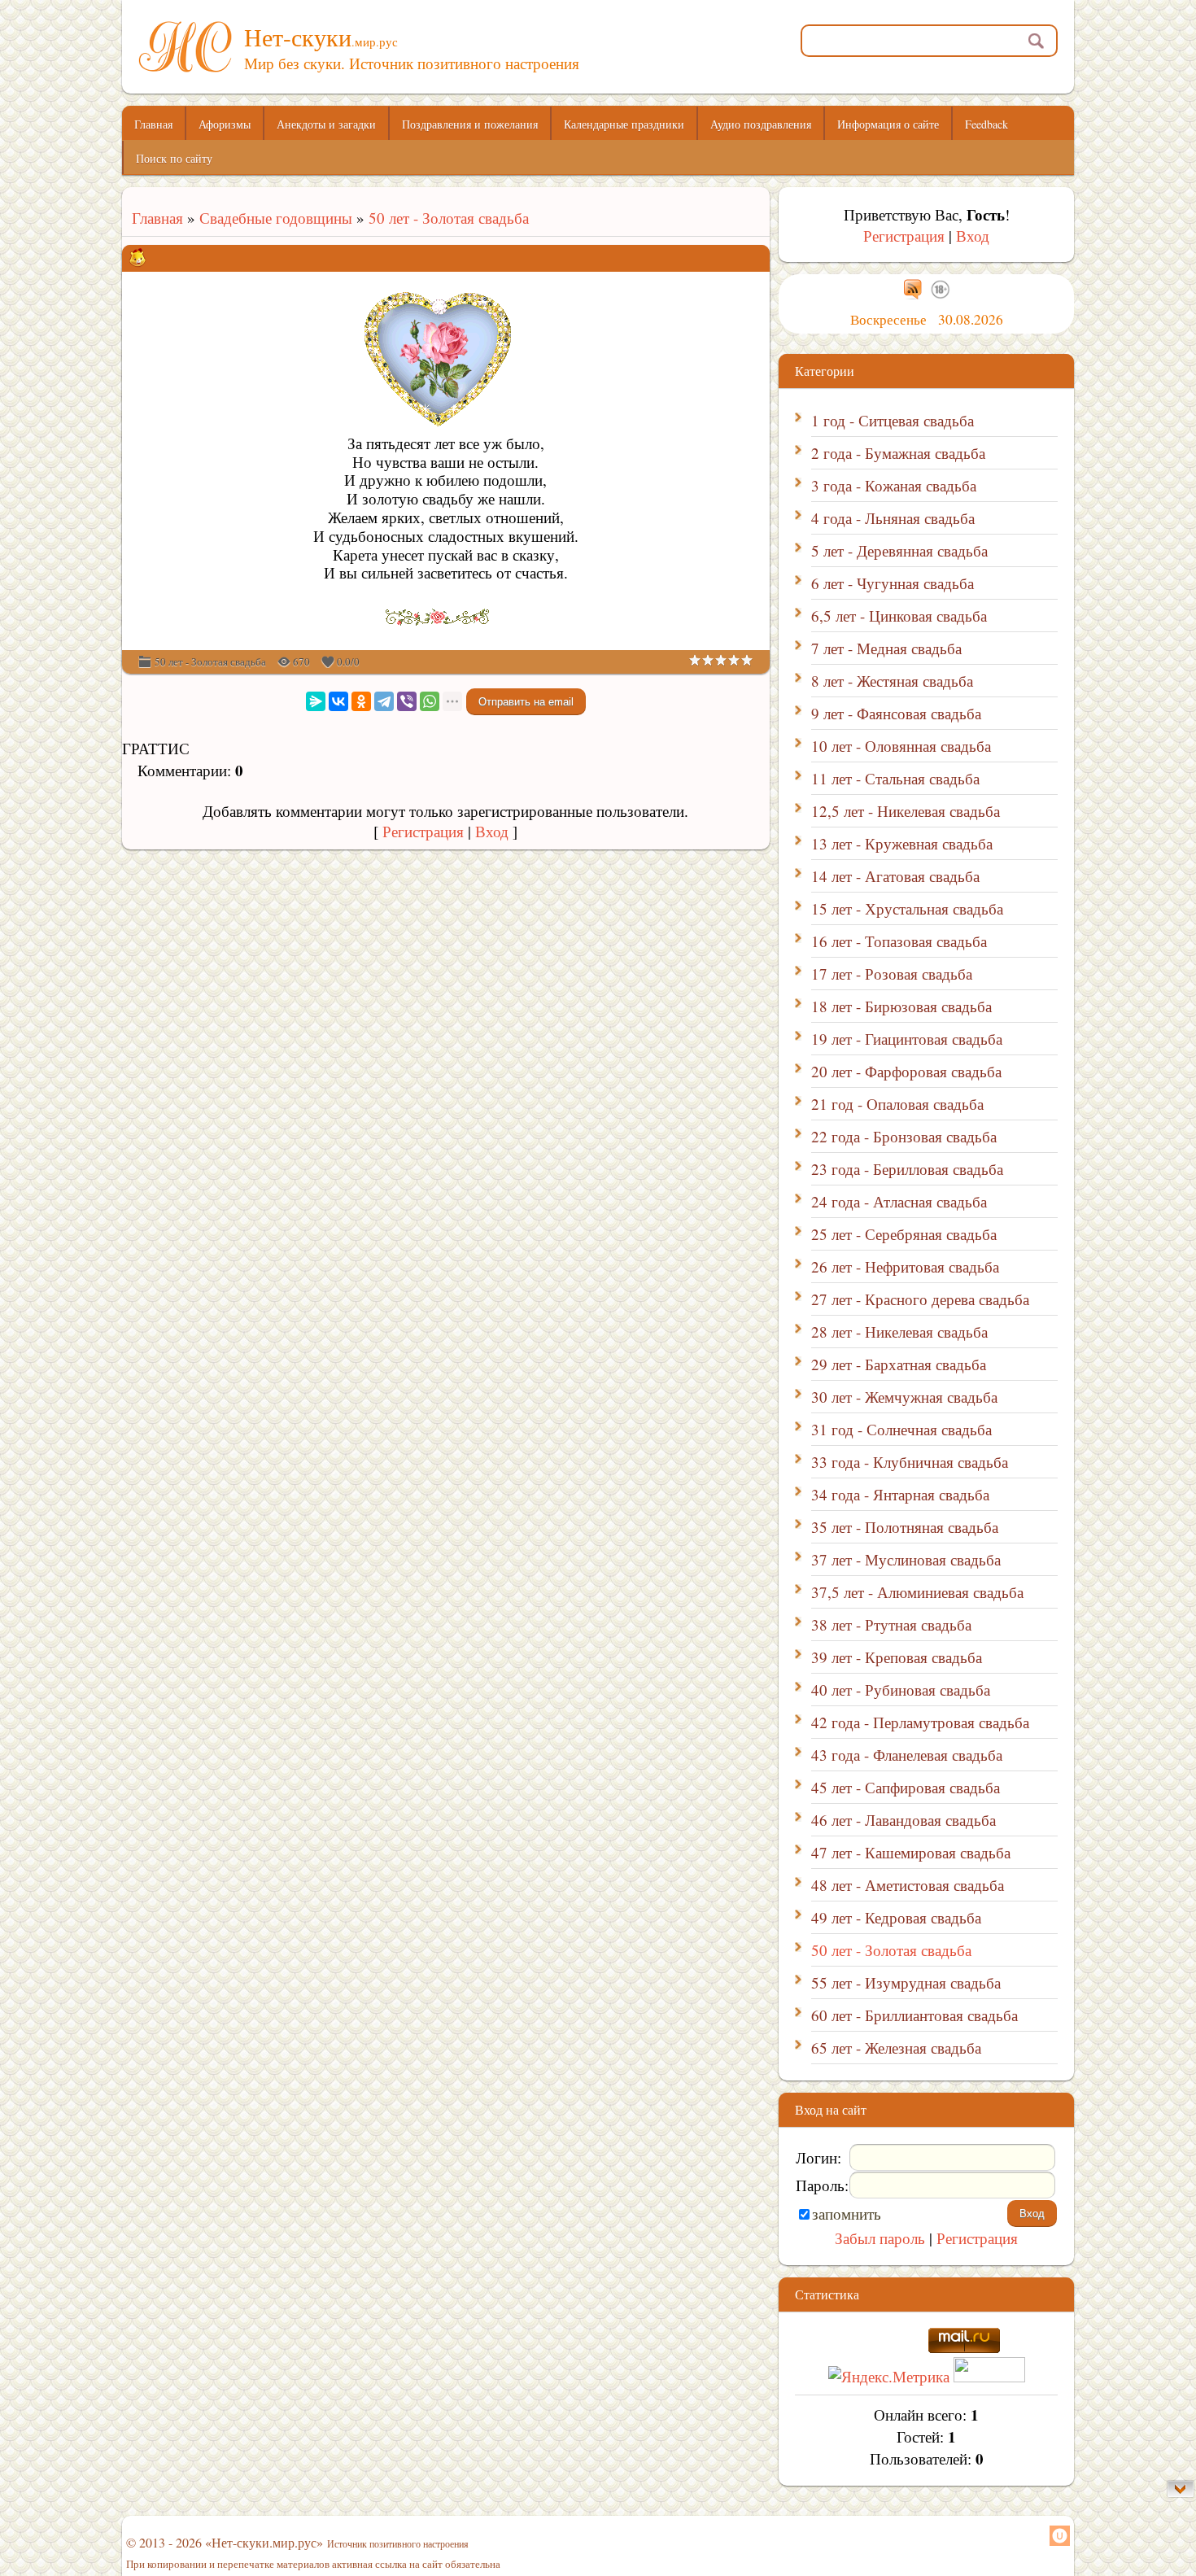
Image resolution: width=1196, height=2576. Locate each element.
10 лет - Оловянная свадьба (901, 746)
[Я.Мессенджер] (316, 701)
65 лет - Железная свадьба (896, 2048)
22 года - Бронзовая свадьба (904, 1136)
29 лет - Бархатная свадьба (899, 1364)
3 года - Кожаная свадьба (894, 485)
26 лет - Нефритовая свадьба (905, 1266)
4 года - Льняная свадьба (893, 518)
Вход (492, 831)
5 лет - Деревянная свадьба (899, 550)
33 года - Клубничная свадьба (910, 1462)
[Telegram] (384, 701)
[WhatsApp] (430, 701)
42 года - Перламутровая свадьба (920, 1722)
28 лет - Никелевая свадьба (899, 1332)
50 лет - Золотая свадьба (449, 218)
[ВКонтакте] (338, 701)
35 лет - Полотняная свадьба (905, 1527)
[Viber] (407, 701)
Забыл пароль (880, 2238)
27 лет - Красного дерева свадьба (920, 1299)
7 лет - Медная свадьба (886, 648)
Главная (153, 218)
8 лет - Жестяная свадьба (892, 681)
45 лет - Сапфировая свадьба (906, 1787)
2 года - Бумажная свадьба (898, 453)
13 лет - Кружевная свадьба (902, 843)
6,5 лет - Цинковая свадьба (899, 616)
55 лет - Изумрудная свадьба (906, 1982)
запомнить (847, 2214)
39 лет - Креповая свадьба (897, 1657)
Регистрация (423, 831)
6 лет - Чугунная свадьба (893, 583)
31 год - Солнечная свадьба (901, 1429)
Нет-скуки (321, 37)
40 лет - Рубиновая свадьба (901, 1690)
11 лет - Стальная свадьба (895, 778)
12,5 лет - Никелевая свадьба (906, 811)
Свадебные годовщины (276, 218)
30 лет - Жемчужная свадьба (904, 1397)
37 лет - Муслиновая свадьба (906, 1559)
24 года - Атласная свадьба (899, 1201)
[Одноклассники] (361, 701)
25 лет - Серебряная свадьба (904, 1234)
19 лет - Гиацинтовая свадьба (907, 1039)
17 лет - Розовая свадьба (892, 974)
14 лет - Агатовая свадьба (895, 876)
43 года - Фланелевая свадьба (907, 1755)
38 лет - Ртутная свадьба (891, 1624)
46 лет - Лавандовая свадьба (904, 1820)
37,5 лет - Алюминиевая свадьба (917, 1592)
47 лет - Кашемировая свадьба (911, 1852)
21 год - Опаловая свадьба (897, 1104)
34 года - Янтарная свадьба (900, 1494)
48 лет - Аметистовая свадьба (908, 1885)
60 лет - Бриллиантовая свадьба (914, 2015)
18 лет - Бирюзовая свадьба (901, 1006)
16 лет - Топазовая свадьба (899, 941)
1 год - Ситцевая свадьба (893, 420)
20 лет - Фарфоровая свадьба (906, 1071)
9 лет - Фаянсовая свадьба (896, 713)
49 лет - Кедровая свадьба (896, 1917)
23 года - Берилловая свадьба (907, 1169)
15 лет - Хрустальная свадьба (907, 908)
